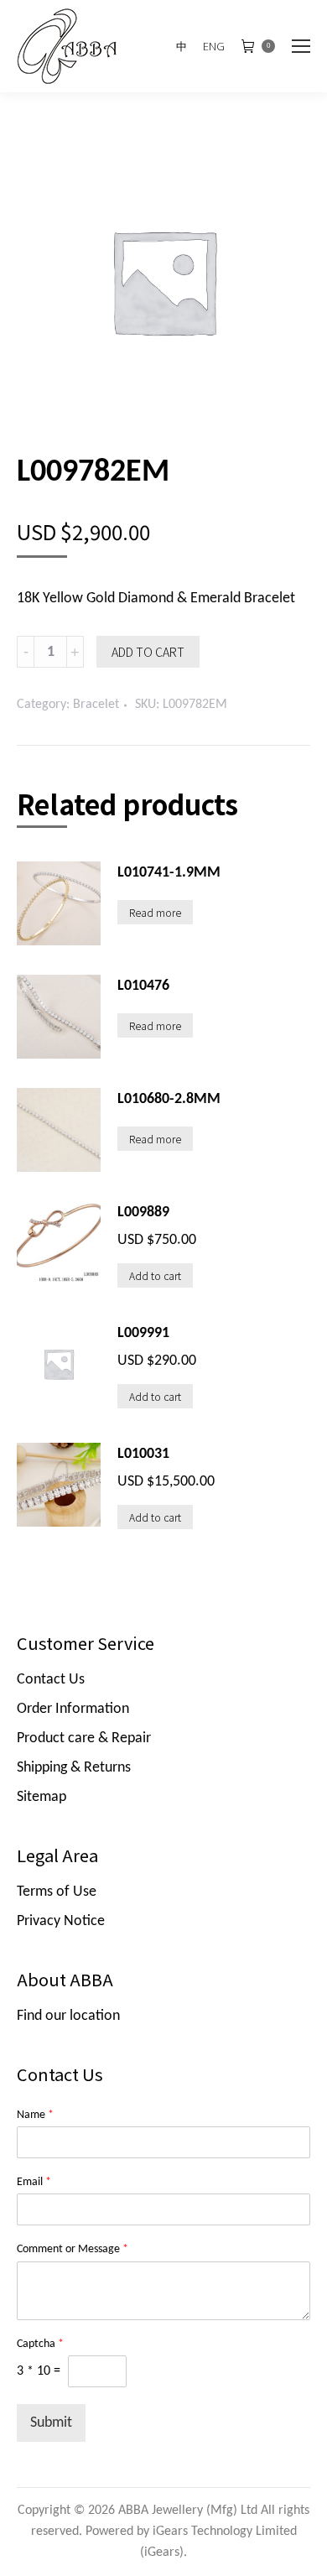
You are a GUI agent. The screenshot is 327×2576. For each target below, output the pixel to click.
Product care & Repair (84, 1738)
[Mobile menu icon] (301, 46)
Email (34, 2182)
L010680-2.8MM (169, 1099)
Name (35, 2115)
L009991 (143, 1333)
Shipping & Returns (74, 1768)
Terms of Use (57, 1892)
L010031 (143, 1454)
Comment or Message (73, 2249)
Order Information (73, 1709)
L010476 (143, 986)
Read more (155, 912)
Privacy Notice (61, 1921)
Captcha (40, 2344)
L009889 (143, 1213)
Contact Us (51, 1680)
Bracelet (96, 705)
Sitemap (42, 1797)
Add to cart (148, 652)
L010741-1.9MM (169, 873)
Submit (51, 2423)
